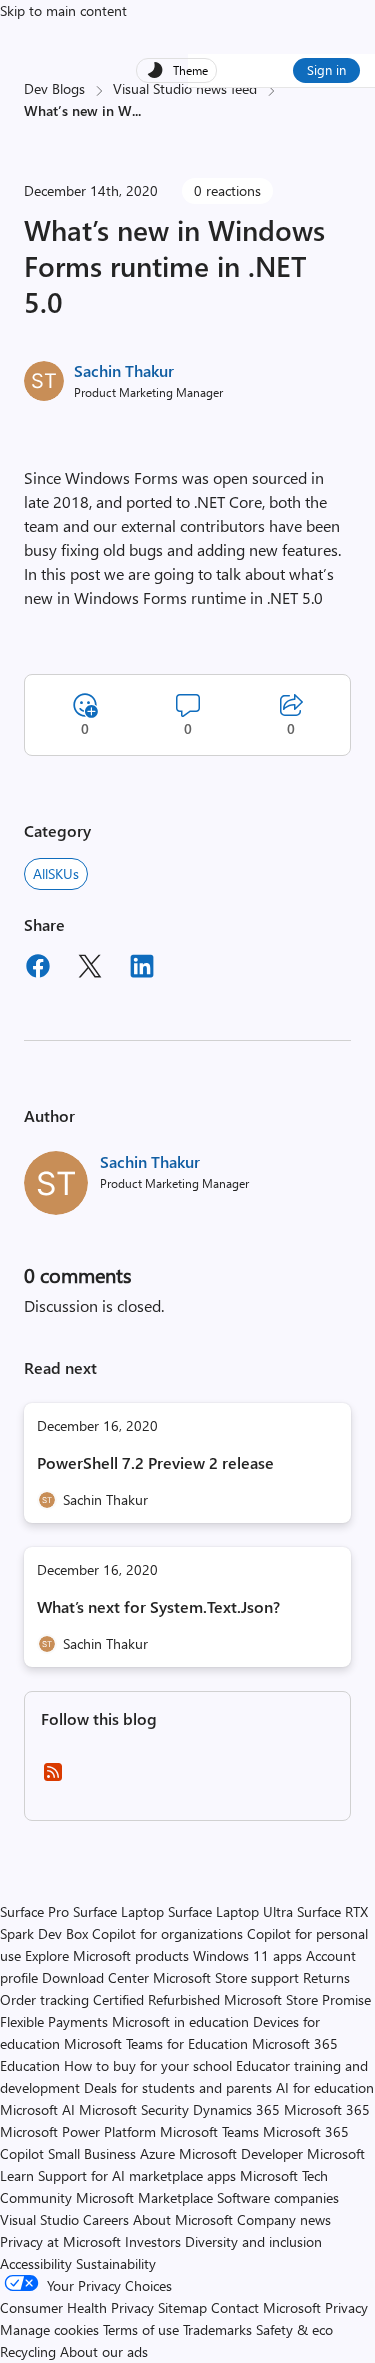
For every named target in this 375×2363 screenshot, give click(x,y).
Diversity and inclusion (253, 2241)
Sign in (326, 69)
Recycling (28, 2351)
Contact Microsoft (266, 2307)
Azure (157, 2153)
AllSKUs (56, 873)
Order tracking (44, 1999)
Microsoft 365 (327, 2109)
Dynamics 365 (236, 2109)
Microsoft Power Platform (78, 2131)
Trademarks (217, 2329)
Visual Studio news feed (185, 88)
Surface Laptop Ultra (230, 1911)
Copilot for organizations (167, 1933)
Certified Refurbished (156, 1999)
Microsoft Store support (226, 1977)
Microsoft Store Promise (297, 1999)
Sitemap (182, 2307)
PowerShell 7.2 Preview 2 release (155, 1462)
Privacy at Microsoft (60, 2241)
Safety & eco (294, 2329)
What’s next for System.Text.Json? (158, 1606)
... (136, 110)
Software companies (278, 2197)
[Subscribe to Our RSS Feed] (53, 1778)
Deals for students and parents (178, 2087)
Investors (153, 2241)
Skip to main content (63, 10)
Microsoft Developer (241, 2153)
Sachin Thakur (124, 370)
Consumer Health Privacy (77, 2307)
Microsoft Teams (209, 2131)
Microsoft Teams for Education (156, 2043)
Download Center (95, 1977)
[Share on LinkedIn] (142, 969)
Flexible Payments (54, 2021)
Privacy (346, 2307)
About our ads (104, 2351)
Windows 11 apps (247, 1955)
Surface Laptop (118, 1911)
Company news (284, 2219)
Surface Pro (34, 1911)
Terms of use (141, 2329)
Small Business (92, 2153)
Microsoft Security (134, 2109)
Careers (106, 2219)
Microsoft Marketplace (144, 2197)
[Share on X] (90, 969)
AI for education (325, 2087)
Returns (326, 1977)
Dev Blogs (54, 88)
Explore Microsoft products (107, 1955)
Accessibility (36, 2263)
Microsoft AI (37, 2109)
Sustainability (116, 2263)
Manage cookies (49, 2329)
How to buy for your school (148, 2065)
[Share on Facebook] (38, 969)
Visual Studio (39, 2219)
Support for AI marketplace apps (137, 2175)
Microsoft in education (180, 2021)
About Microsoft (183, 2219)
